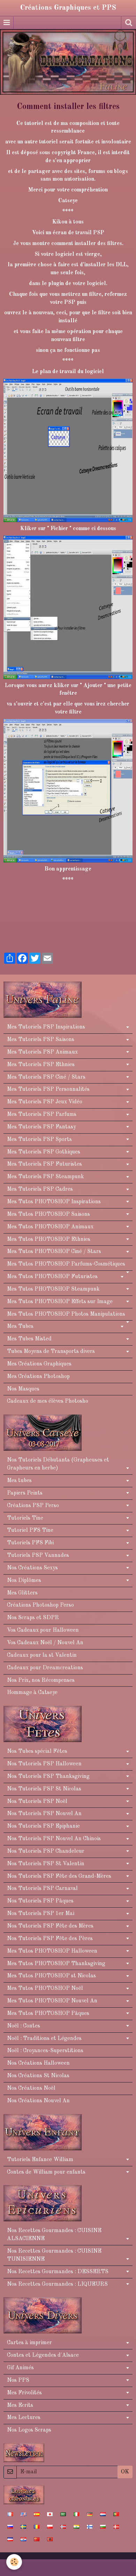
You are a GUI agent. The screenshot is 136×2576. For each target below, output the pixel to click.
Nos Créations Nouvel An (38, 2101)
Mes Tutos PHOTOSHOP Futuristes (52, 1277)
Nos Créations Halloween (38, 2063)
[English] (23, 2514)
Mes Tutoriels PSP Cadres (40, 1189)
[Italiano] (76, 2514)
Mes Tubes (20, 1326)
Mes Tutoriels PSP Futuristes (44, 1164)
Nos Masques (23, 1389)
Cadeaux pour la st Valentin (42, 1655)
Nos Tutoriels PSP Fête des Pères (50, 1939)
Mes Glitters (22, 1593)
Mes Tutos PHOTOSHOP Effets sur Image (60, 1302)
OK (125, 2472)
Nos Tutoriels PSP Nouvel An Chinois (54, 1839)
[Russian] (10, 2527)
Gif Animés (20, 2368)
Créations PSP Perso (33, 1506)
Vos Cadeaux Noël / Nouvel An (45, 1643)
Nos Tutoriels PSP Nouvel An (44, 1814)
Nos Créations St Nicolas (38, 2076)
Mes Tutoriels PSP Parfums (42, 1114)
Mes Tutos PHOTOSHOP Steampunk (53, 1289)
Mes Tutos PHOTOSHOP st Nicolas (51, 1976)
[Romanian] (37, 2527)
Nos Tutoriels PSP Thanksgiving (48, 1777)
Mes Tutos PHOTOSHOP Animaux (50, 1227)
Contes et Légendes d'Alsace (43, 2355)
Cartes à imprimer (29, 2343)
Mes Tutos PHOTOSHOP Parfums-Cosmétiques (66, 1264)
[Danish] (116, 2527)
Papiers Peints (25, 1493)
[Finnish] (90, 2527)
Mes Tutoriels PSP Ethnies (41, 1065)
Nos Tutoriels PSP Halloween (44, 1764)
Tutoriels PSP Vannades (38, 1555)
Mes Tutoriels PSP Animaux (42, 1052)
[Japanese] (50, 2514)
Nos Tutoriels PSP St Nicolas (44, 1789)
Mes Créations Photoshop (38, 1377)
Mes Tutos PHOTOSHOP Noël (45, 1988)
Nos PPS (18, 2380)
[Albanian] (50, 2539)
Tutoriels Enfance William (40, 2160)
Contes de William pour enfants (46, 2172)
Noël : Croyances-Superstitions (45, 2051)
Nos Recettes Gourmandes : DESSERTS (58, 2272)
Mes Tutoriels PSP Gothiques (44, 1152)
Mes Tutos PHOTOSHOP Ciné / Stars (54, 1252)
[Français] (10, 2514)
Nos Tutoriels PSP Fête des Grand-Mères (59, 1876)
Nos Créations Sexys (32, 1568)
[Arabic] (63, 2514)
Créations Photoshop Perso (40, 1605)
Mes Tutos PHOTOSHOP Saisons (48, 1214)
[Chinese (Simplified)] (37, 2539)
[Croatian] (23, 2539)
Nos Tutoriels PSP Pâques (40, 1901)
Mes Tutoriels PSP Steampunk (46, 1177)
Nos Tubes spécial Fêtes (37, 1751)
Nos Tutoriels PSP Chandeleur (46, 1851)
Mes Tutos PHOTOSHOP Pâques (48, 2014)
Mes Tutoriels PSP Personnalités (48, 1089)
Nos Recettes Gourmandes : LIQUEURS (57, 2284)
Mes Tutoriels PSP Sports (39, 1140)
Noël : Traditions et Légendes (44, 2039)
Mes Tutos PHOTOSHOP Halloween (52, 1951)
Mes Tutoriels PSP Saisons (41, 1040)
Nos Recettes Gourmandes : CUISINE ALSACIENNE (54, 2235)
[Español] (37, 2514)
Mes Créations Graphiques (39, 1364)
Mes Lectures (24, 2418)
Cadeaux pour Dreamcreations (45, 1668)
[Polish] (50, 2527)
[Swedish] (23, 2527)
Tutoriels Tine (25, 1518)
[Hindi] (76, 2527)
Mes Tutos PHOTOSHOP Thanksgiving (56, 1964)
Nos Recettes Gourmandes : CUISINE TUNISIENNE (54, 2255)
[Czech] (10, 2539)
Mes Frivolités (24, 2393)
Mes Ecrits (20, 2405)
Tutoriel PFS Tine (30, 1530)
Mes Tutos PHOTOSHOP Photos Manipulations (66, 1314)
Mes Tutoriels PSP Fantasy (41, 1127)
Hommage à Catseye (32, 1693)
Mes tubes (19, 1481)
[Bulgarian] (103, 2527)
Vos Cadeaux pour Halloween (43, 1630)
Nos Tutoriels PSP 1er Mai (41, 1914)
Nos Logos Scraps (29, 2430)
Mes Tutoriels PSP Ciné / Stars (46, 1077)
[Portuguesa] (116, 2514)
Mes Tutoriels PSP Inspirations (46, 1027)
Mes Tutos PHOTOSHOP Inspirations (54, 1202)
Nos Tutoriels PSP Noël (37, 1802)
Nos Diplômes (24, 1581)
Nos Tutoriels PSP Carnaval (42, 1889)
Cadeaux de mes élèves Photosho (48, 1401)
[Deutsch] (90, 2514)
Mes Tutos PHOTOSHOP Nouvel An (52, 2001)
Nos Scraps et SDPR (33, 1618)
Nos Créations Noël (31, 2088)
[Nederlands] (103, 2514)
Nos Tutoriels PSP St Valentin (46, 1864)
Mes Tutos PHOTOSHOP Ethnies (49, 1239)
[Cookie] (14, 2562)
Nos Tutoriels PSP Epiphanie (43, 1826)
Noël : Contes (24, 2026)
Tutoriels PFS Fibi (30, 1543)
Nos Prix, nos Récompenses (41, 1680)
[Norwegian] (63, 2527)
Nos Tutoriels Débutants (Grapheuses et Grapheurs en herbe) (58, 1464)
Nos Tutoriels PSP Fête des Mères (50, 1926)
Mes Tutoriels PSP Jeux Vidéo (45, 1102)
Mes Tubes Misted (29, 1339)
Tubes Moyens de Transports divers (51, 1352)
